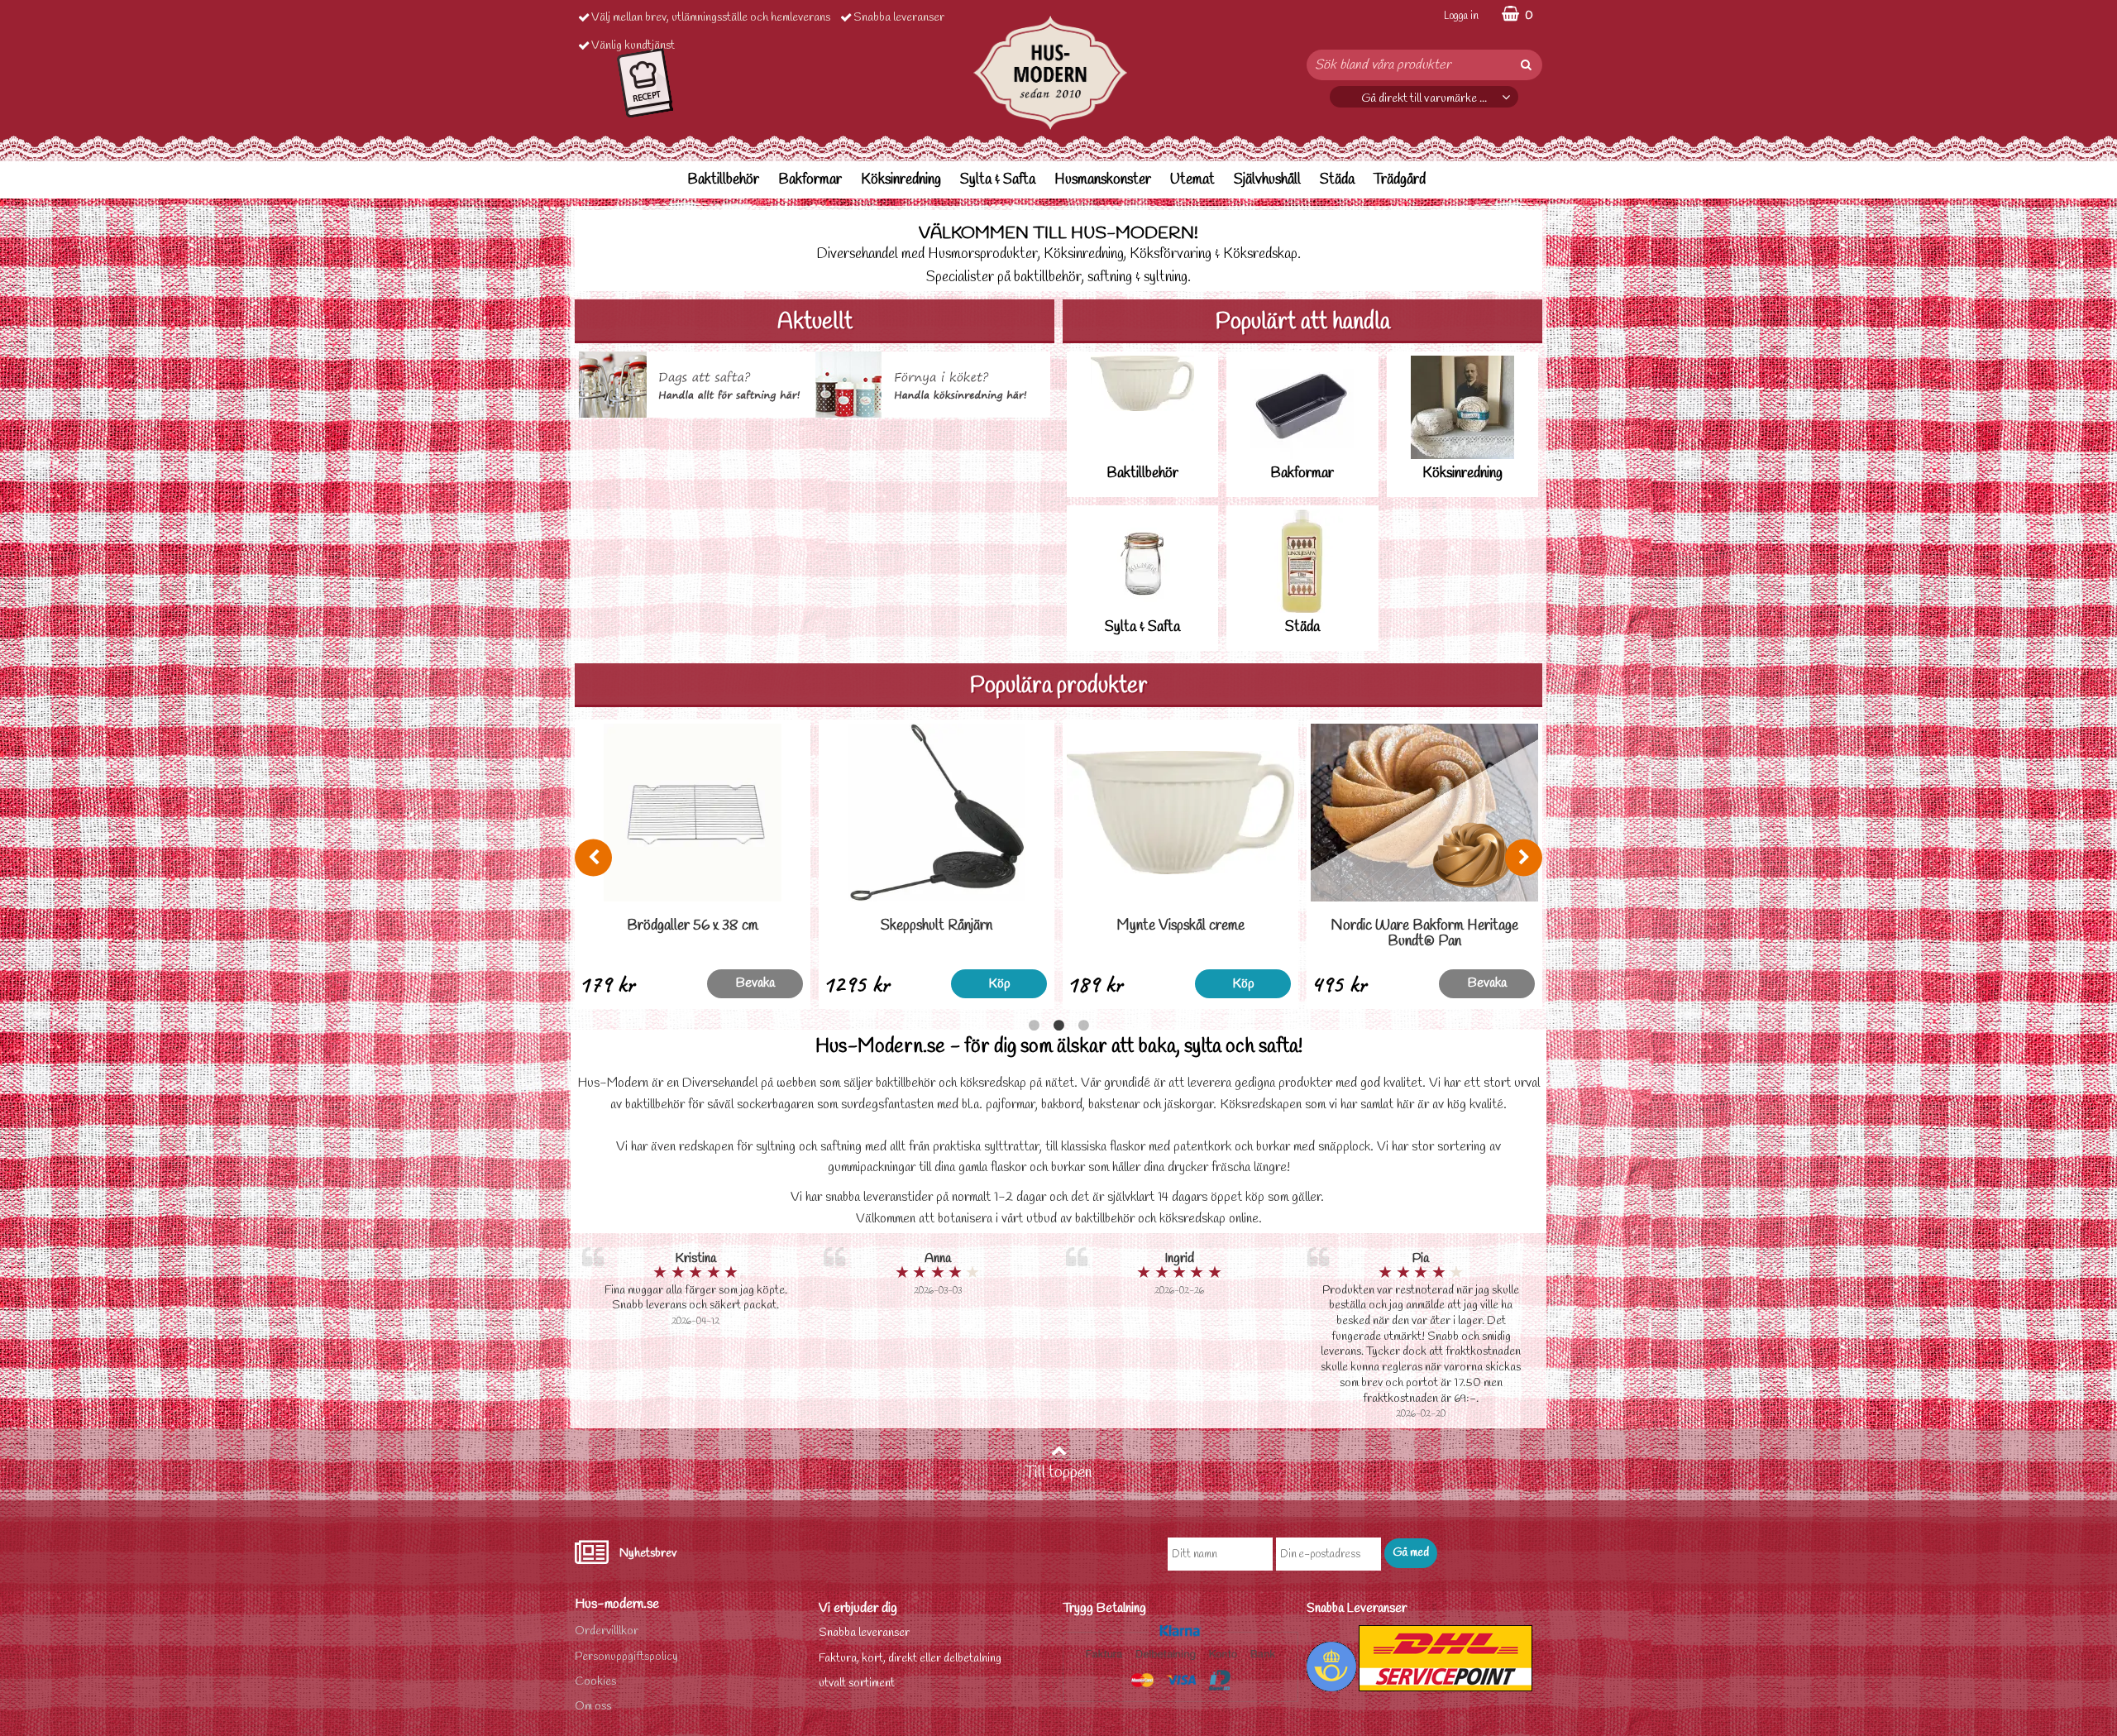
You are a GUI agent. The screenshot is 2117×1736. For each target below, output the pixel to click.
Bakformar (810, 180)
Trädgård (1400, 180)
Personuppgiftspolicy (626, 1657)
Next (1524, 857)
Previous (593, 857)
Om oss (593, 1707)
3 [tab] (1083, 1026)
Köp (755, 984)
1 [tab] (1034, 1026)
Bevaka (999, 983)
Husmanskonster (1103, 180)
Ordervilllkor (607, 1631)
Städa (1337, 180)
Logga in (1461, 16)
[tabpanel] (693, 864)
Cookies (595, 1682)
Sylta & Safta (998, 180)
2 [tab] (1058, 1026)
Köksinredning (901, 180)
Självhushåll (1267, 180)
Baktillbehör (723, 180)
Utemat (1192, 180)
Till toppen (1058, 1473)
